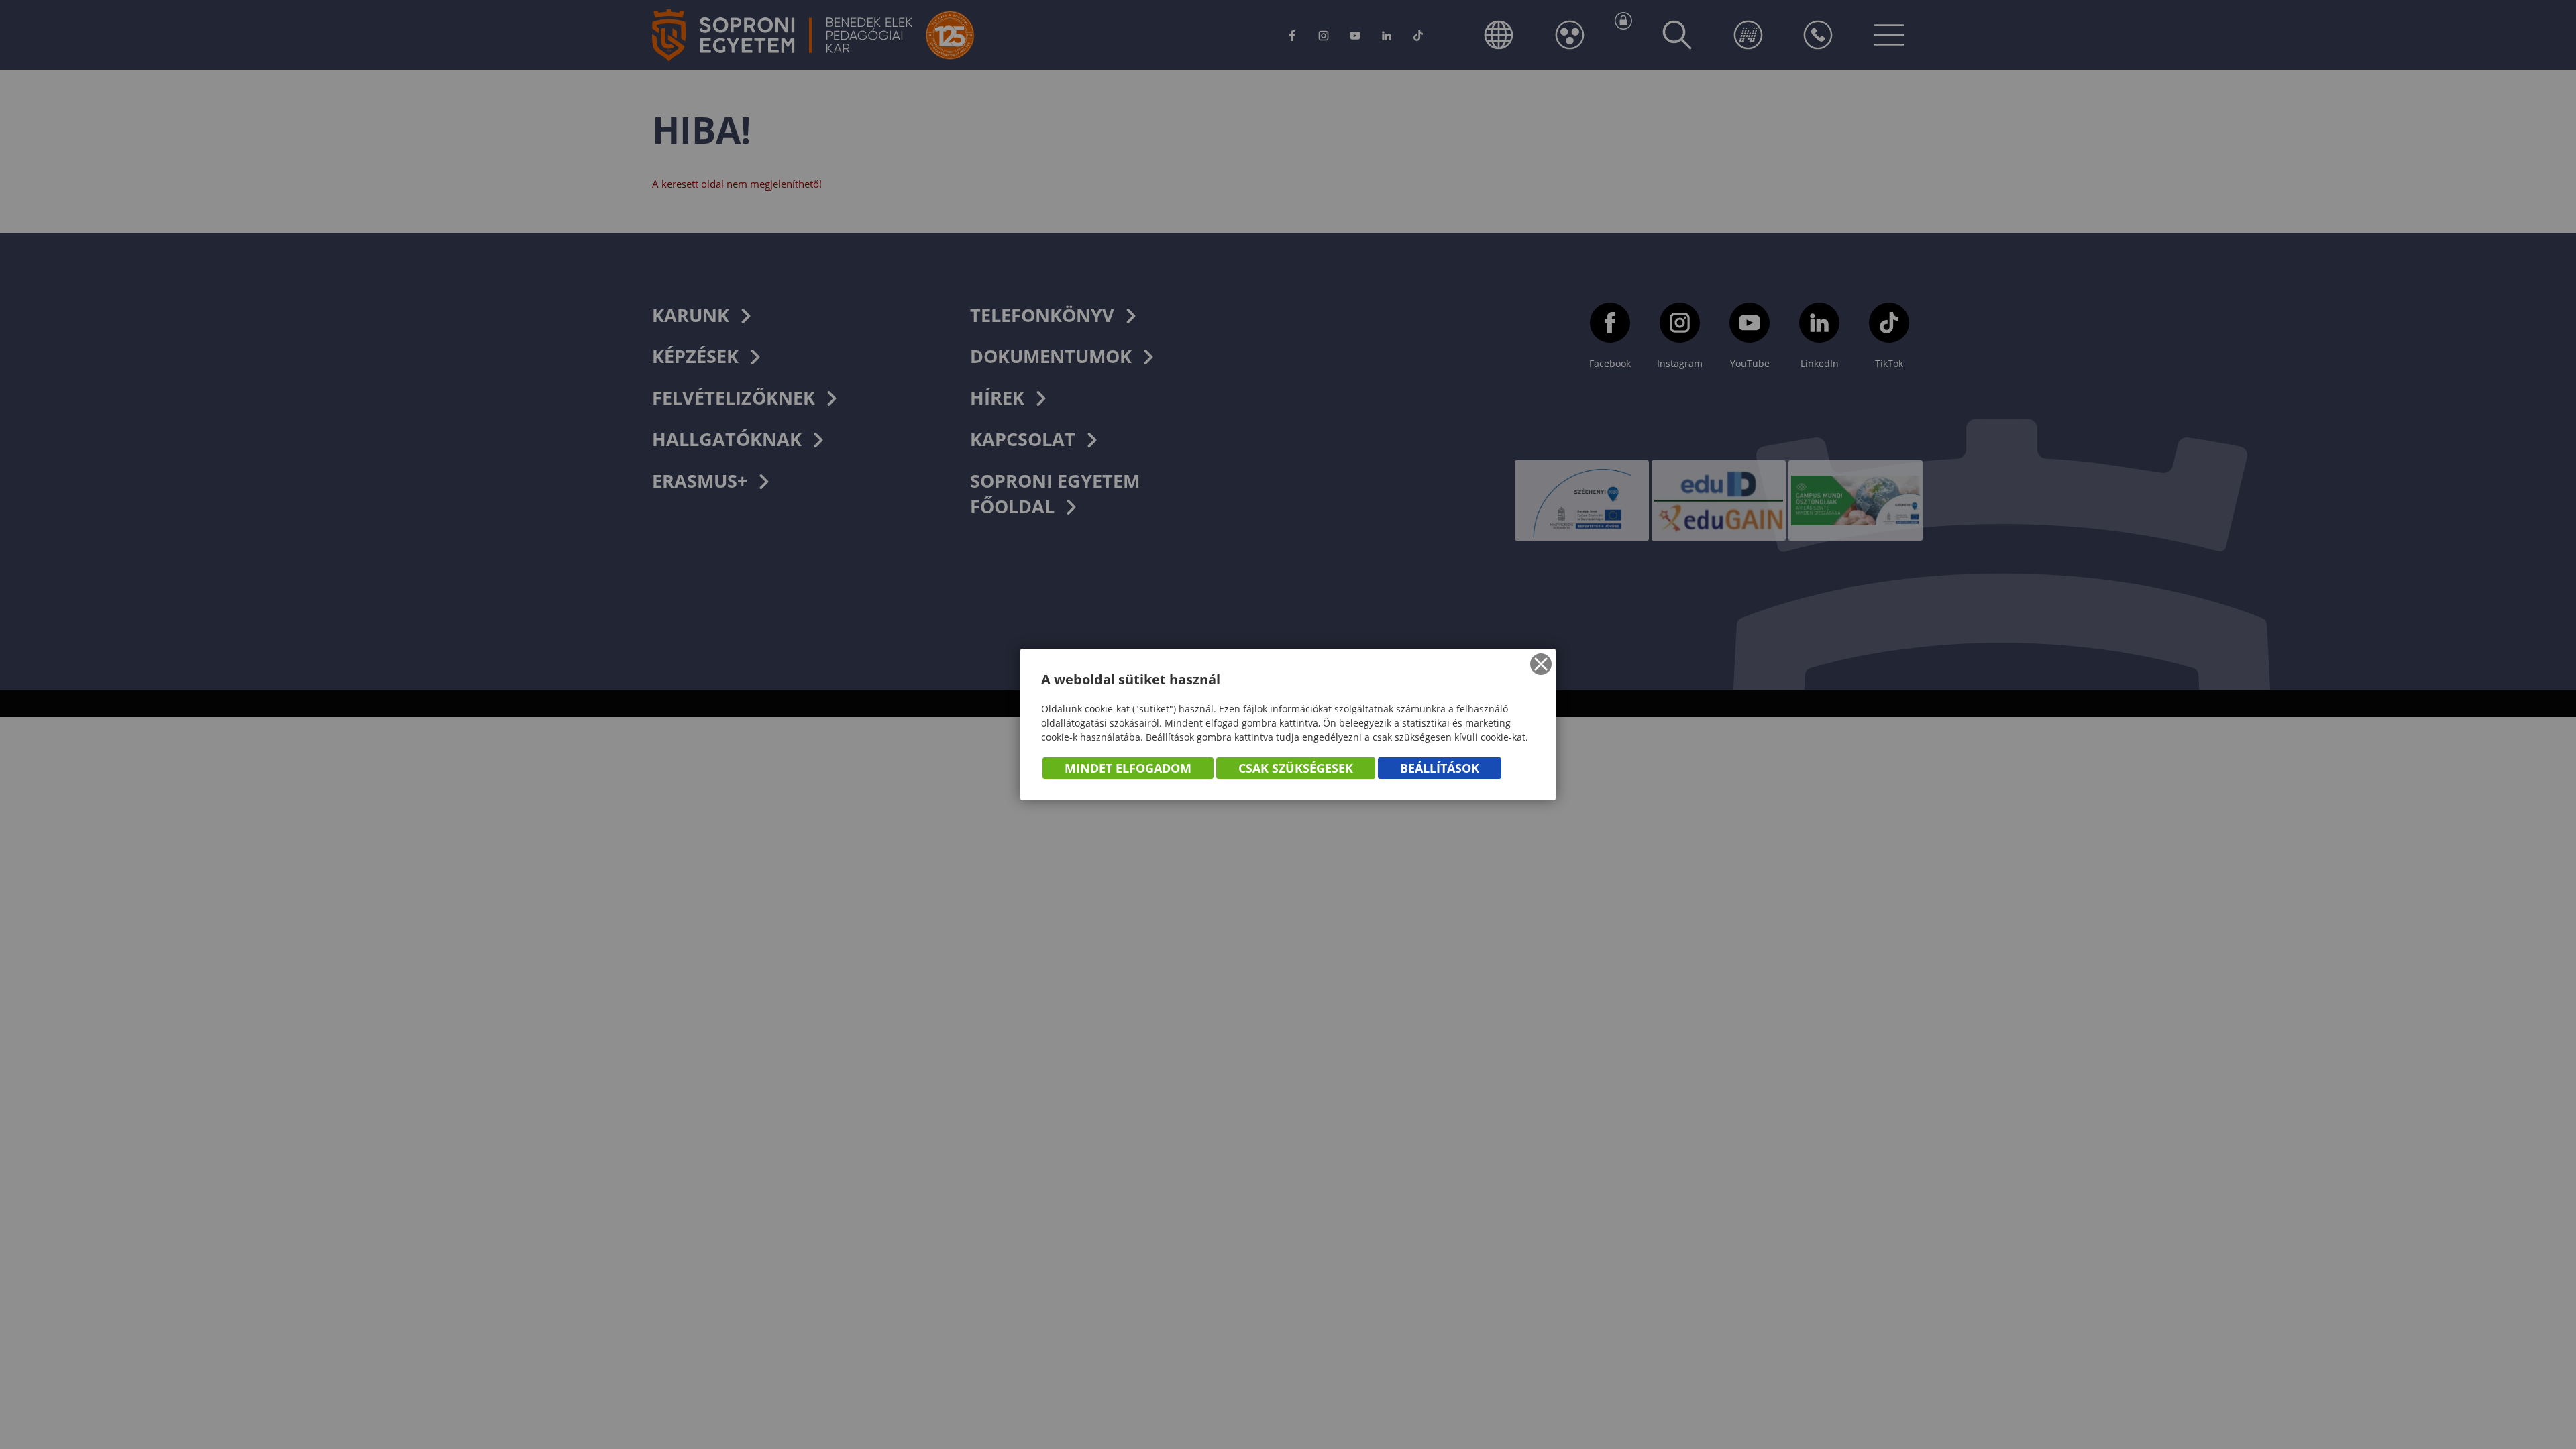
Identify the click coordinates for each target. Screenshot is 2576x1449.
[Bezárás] (1541, 664)
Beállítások (1440, 768)
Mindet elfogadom (1128, 768)
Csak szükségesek (1296, 768)
